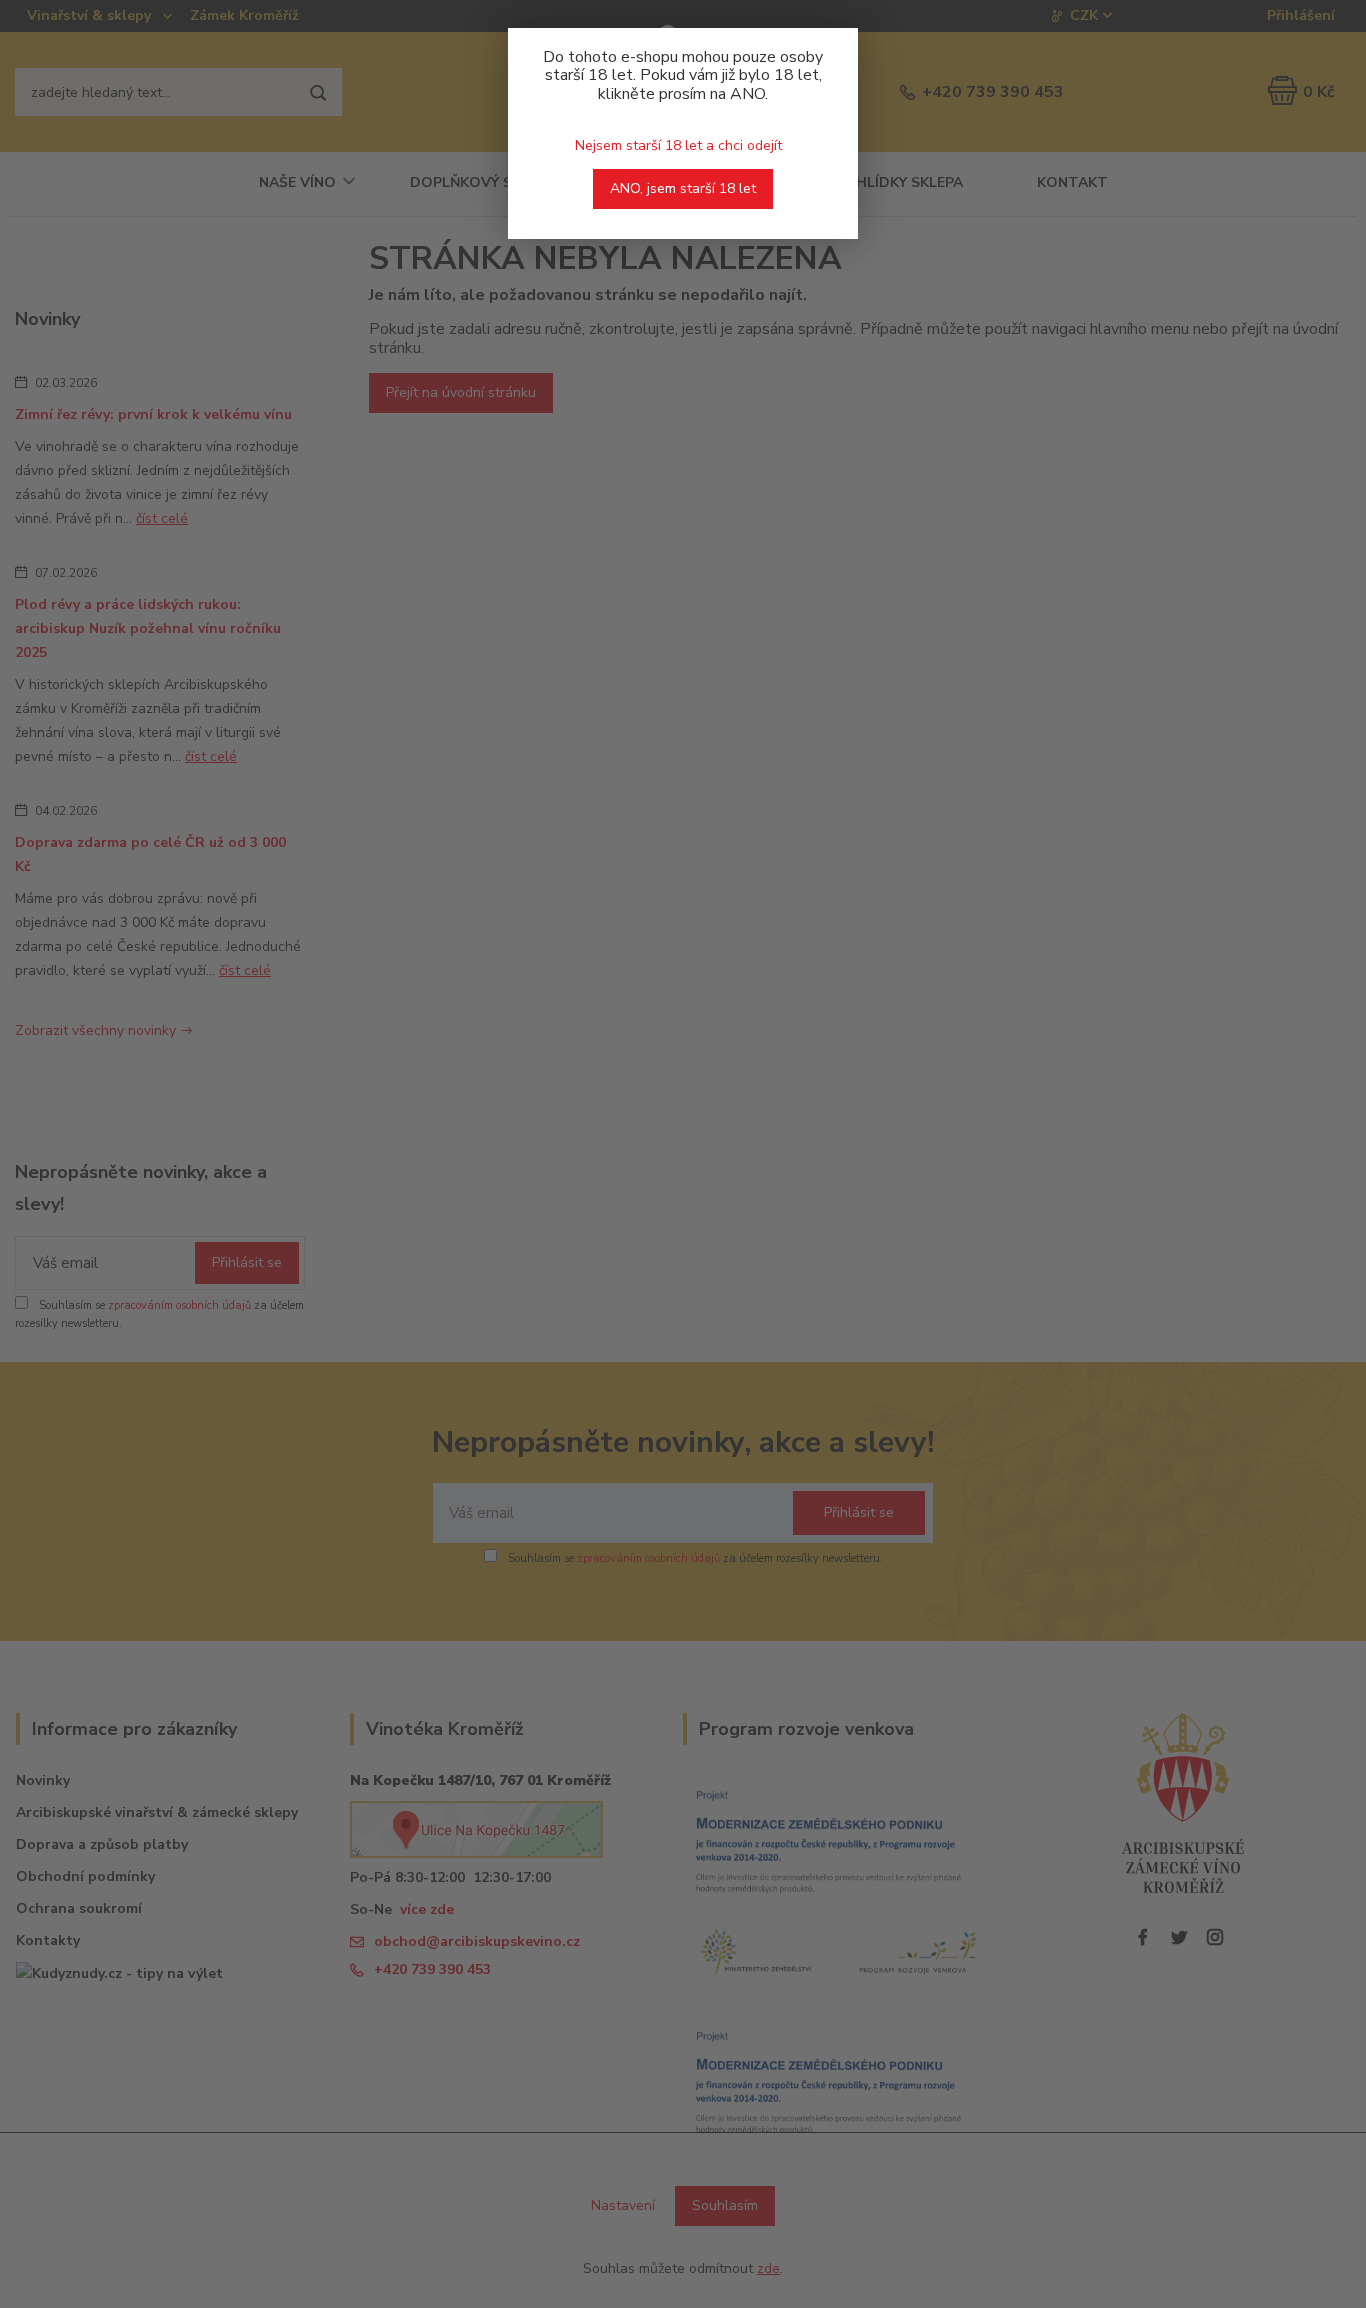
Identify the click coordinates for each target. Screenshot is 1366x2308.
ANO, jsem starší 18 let (683, 188)
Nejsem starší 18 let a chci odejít (678, 145)
